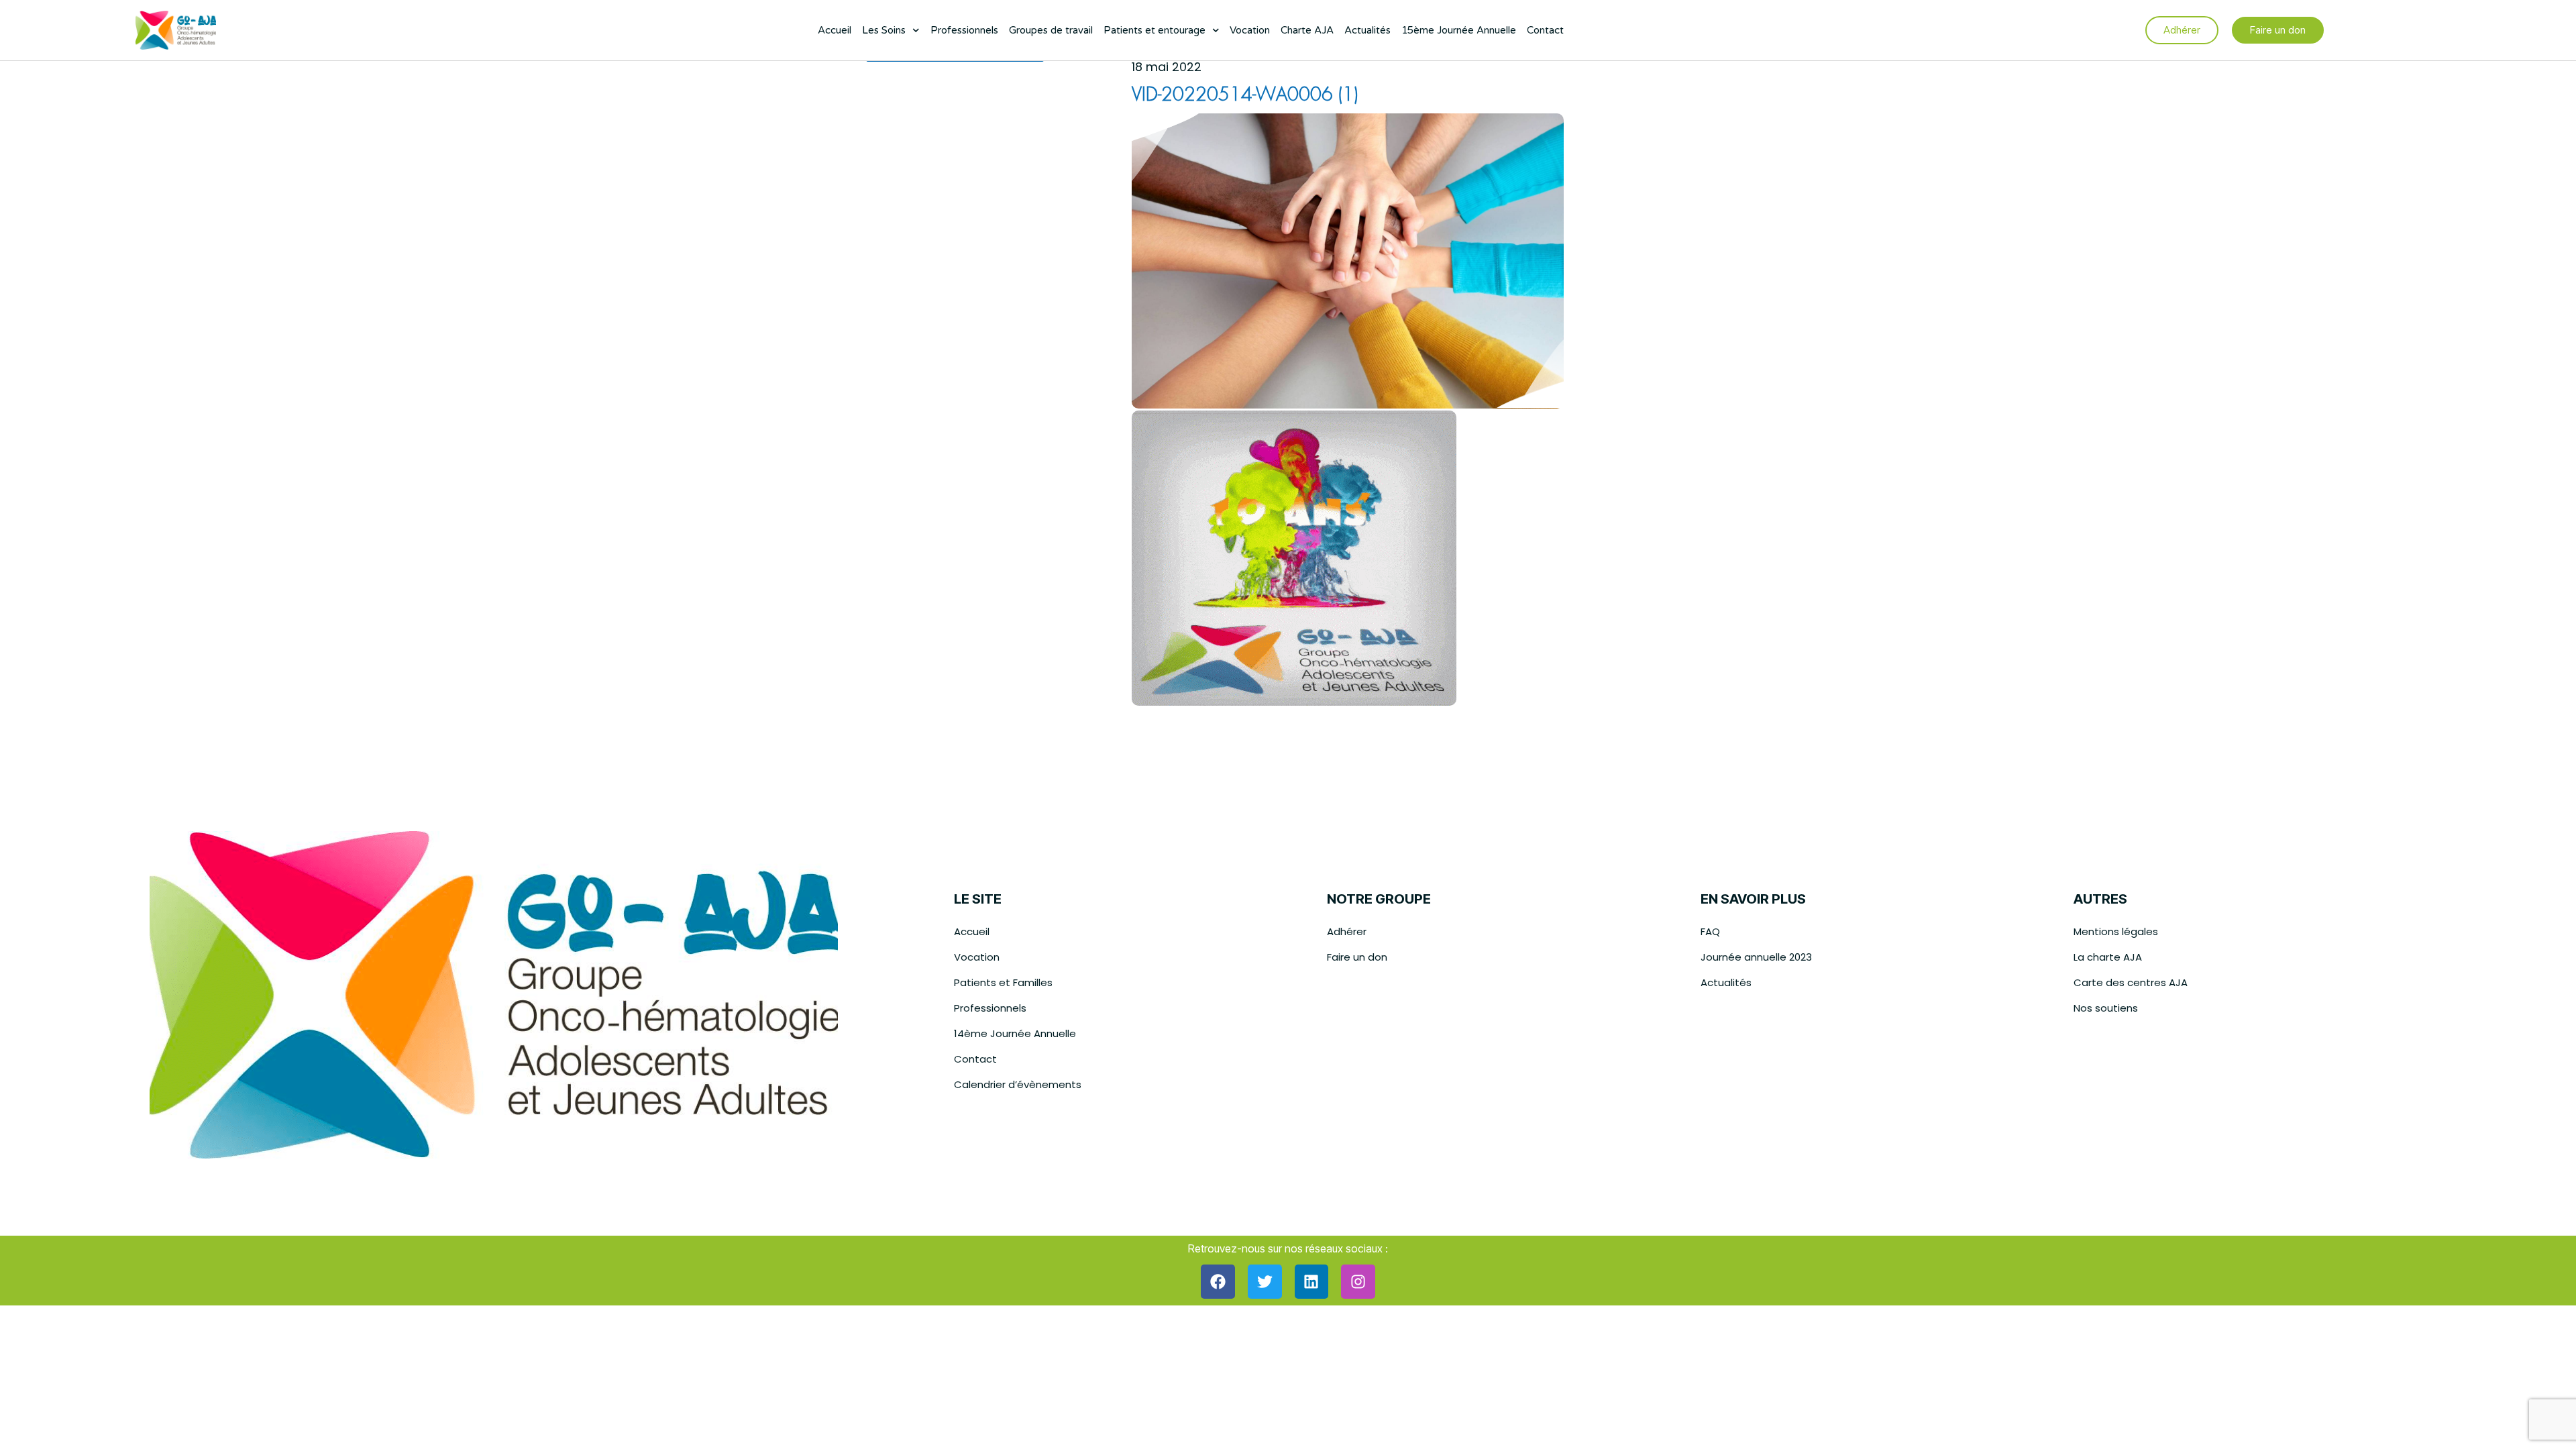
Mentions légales (2116, 931)
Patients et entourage (1155, 30)
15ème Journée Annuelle (1459, 30)
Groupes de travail (1051, 30)
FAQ (1710, 931)
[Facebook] (1218, 1282)
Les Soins (884, 30)
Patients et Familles (1003, 982)
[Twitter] (1265, 1282)
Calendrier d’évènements (1018, 1084)
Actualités (1367, 30)
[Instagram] (1358, 1282)
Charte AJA (1307, 30)
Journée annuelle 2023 (1756, 957)
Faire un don (1357, 957)
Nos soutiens (2106, 1008)
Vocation (1250, 30)
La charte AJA (2108, 957)
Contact (1545, 30)
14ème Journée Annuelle (1015, 1033)
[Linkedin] (1312, 1282)
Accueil (835, 30)
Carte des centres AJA (2131, 982)
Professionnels (964, 30)
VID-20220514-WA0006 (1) (1245, 96)
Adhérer (1347, 931)
